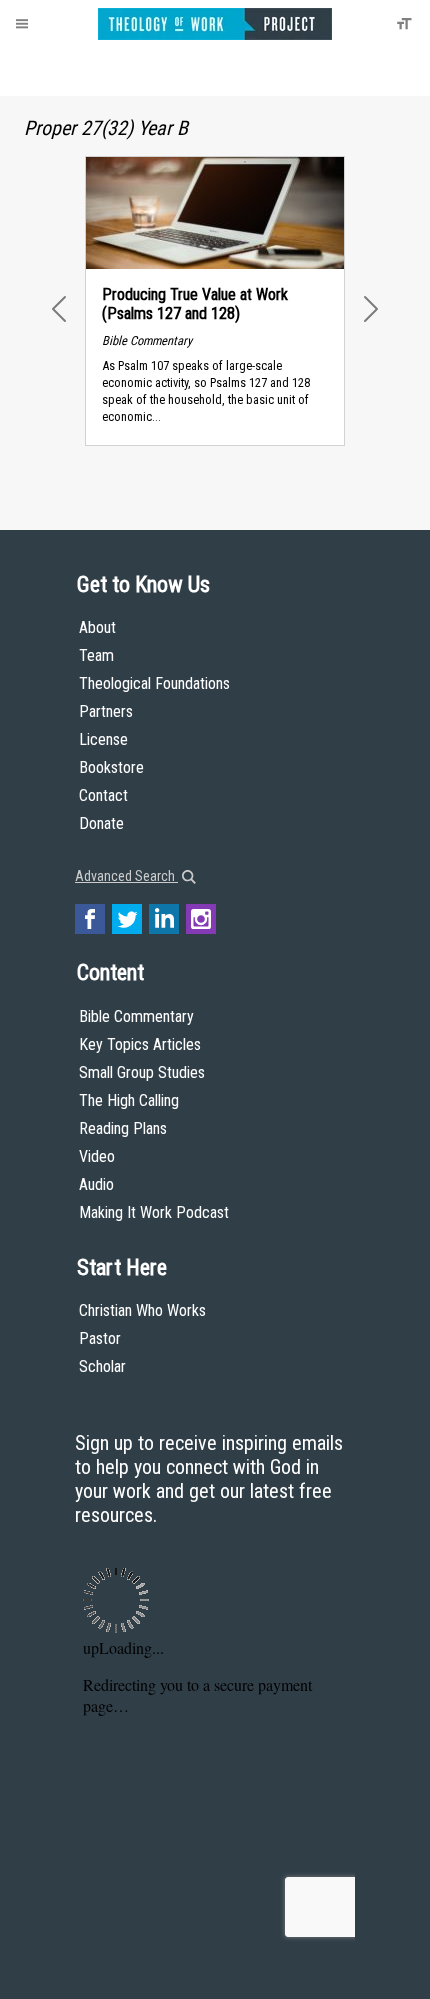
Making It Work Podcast (154, 1212)
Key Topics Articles (140, 1044)
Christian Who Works (142, 1310)
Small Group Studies (142, 1072)
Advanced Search (126, 876)
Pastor (100, 1338)
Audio (96, 1184)
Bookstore (111, 767)
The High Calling (129, 1100)
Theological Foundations (154, 683)
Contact (103, 795)
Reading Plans (123, 1128)
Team (96, 655)
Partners (106, 711)
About (97, 627)
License (103, 739)
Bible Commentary (136, 1016)
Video (97, 1156)
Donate (101, 823)
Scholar (102, 1366)
